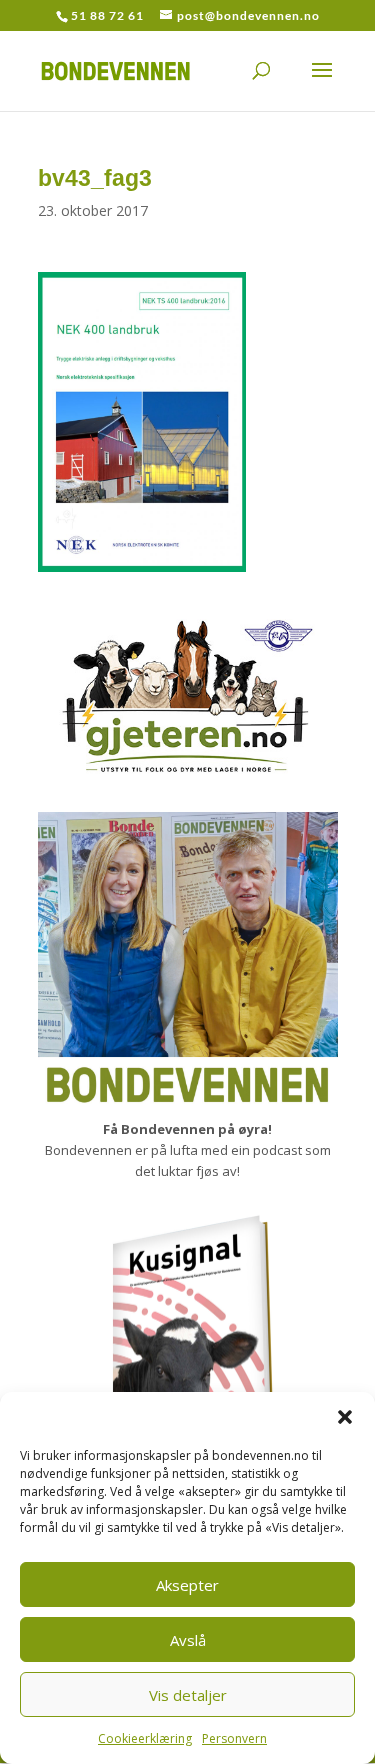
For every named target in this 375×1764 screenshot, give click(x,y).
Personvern (234, 1738)
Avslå (188, 1640)
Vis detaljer (188, 1695)
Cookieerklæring (145, 1738)
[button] (345, 1417)
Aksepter (187, 1585)
